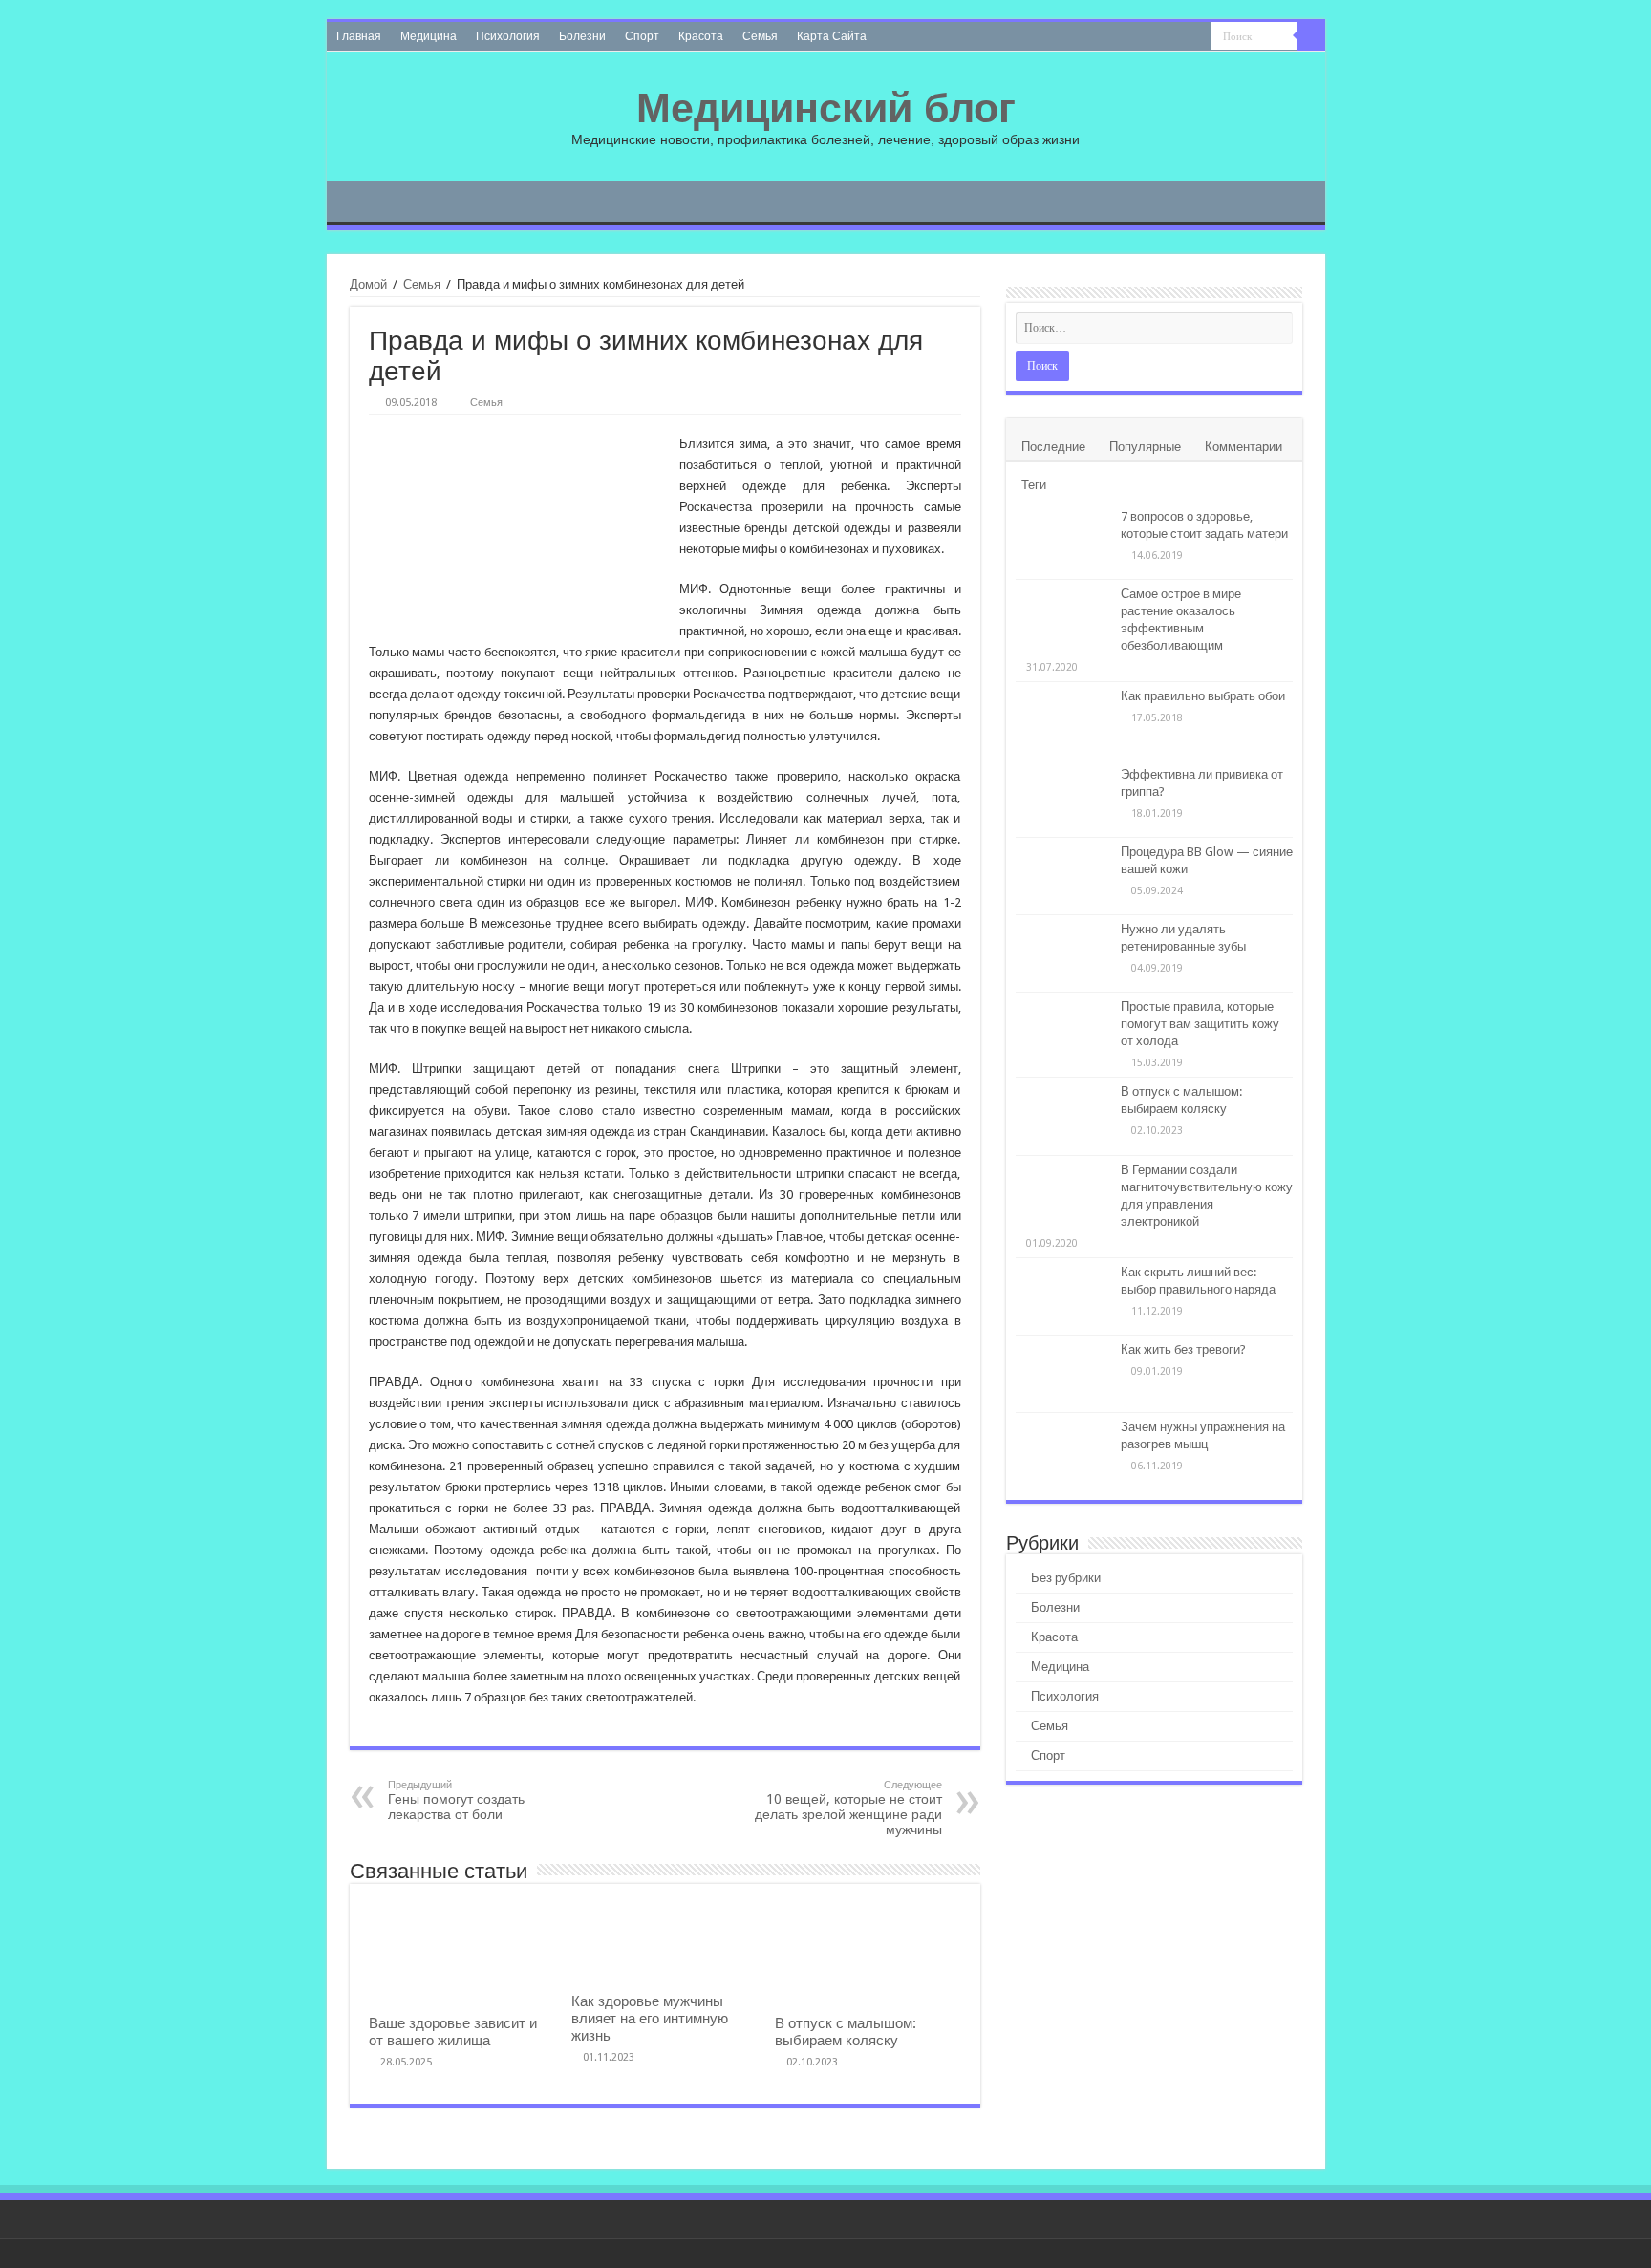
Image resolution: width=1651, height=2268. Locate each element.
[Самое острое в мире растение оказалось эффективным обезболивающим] (1063, 619)
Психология (508, 36)
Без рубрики (1066, 1578)
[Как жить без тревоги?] (1063, 1374)
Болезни (582, 36)
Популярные (1145, 447)
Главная (359, 36)
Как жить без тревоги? (1183, 1349)
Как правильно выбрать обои (1203, 696)
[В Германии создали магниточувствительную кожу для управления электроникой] (1063, 1194)
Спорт (642, 36)
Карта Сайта (832, 36)
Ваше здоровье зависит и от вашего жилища (453, 2032)
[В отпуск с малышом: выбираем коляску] (1063, 1116)
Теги (1034, 485)
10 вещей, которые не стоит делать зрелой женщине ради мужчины (848, 1808)
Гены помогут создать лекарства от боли (456, 1800)
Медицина (429, 36)
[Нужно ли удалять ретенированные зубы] (1063, 953)
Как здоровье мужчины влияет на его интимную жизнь (650, 2019)
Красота (701, 36)
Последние (1053, 447)
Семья (760, 36)
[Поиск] (1311, 36)
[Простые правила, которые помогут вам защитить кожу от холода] (1063, 1031)
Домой (368, 284)
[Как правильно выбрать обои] (1063, 720)
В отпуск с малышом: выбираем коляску (846, 2032)
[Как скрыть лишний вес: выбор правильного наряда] (1063, 1296)
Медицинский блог (826, 108)
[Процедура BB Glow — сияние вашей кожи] (1063, 876)
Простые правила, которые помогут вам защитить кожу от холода (1200, 1024)
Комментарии (1244, 447)
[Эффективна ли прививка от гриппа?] (1063, 799)
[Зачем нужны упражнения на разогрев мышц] (1063, 1451)
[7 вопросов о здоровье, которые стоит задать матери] (1063, 541)
